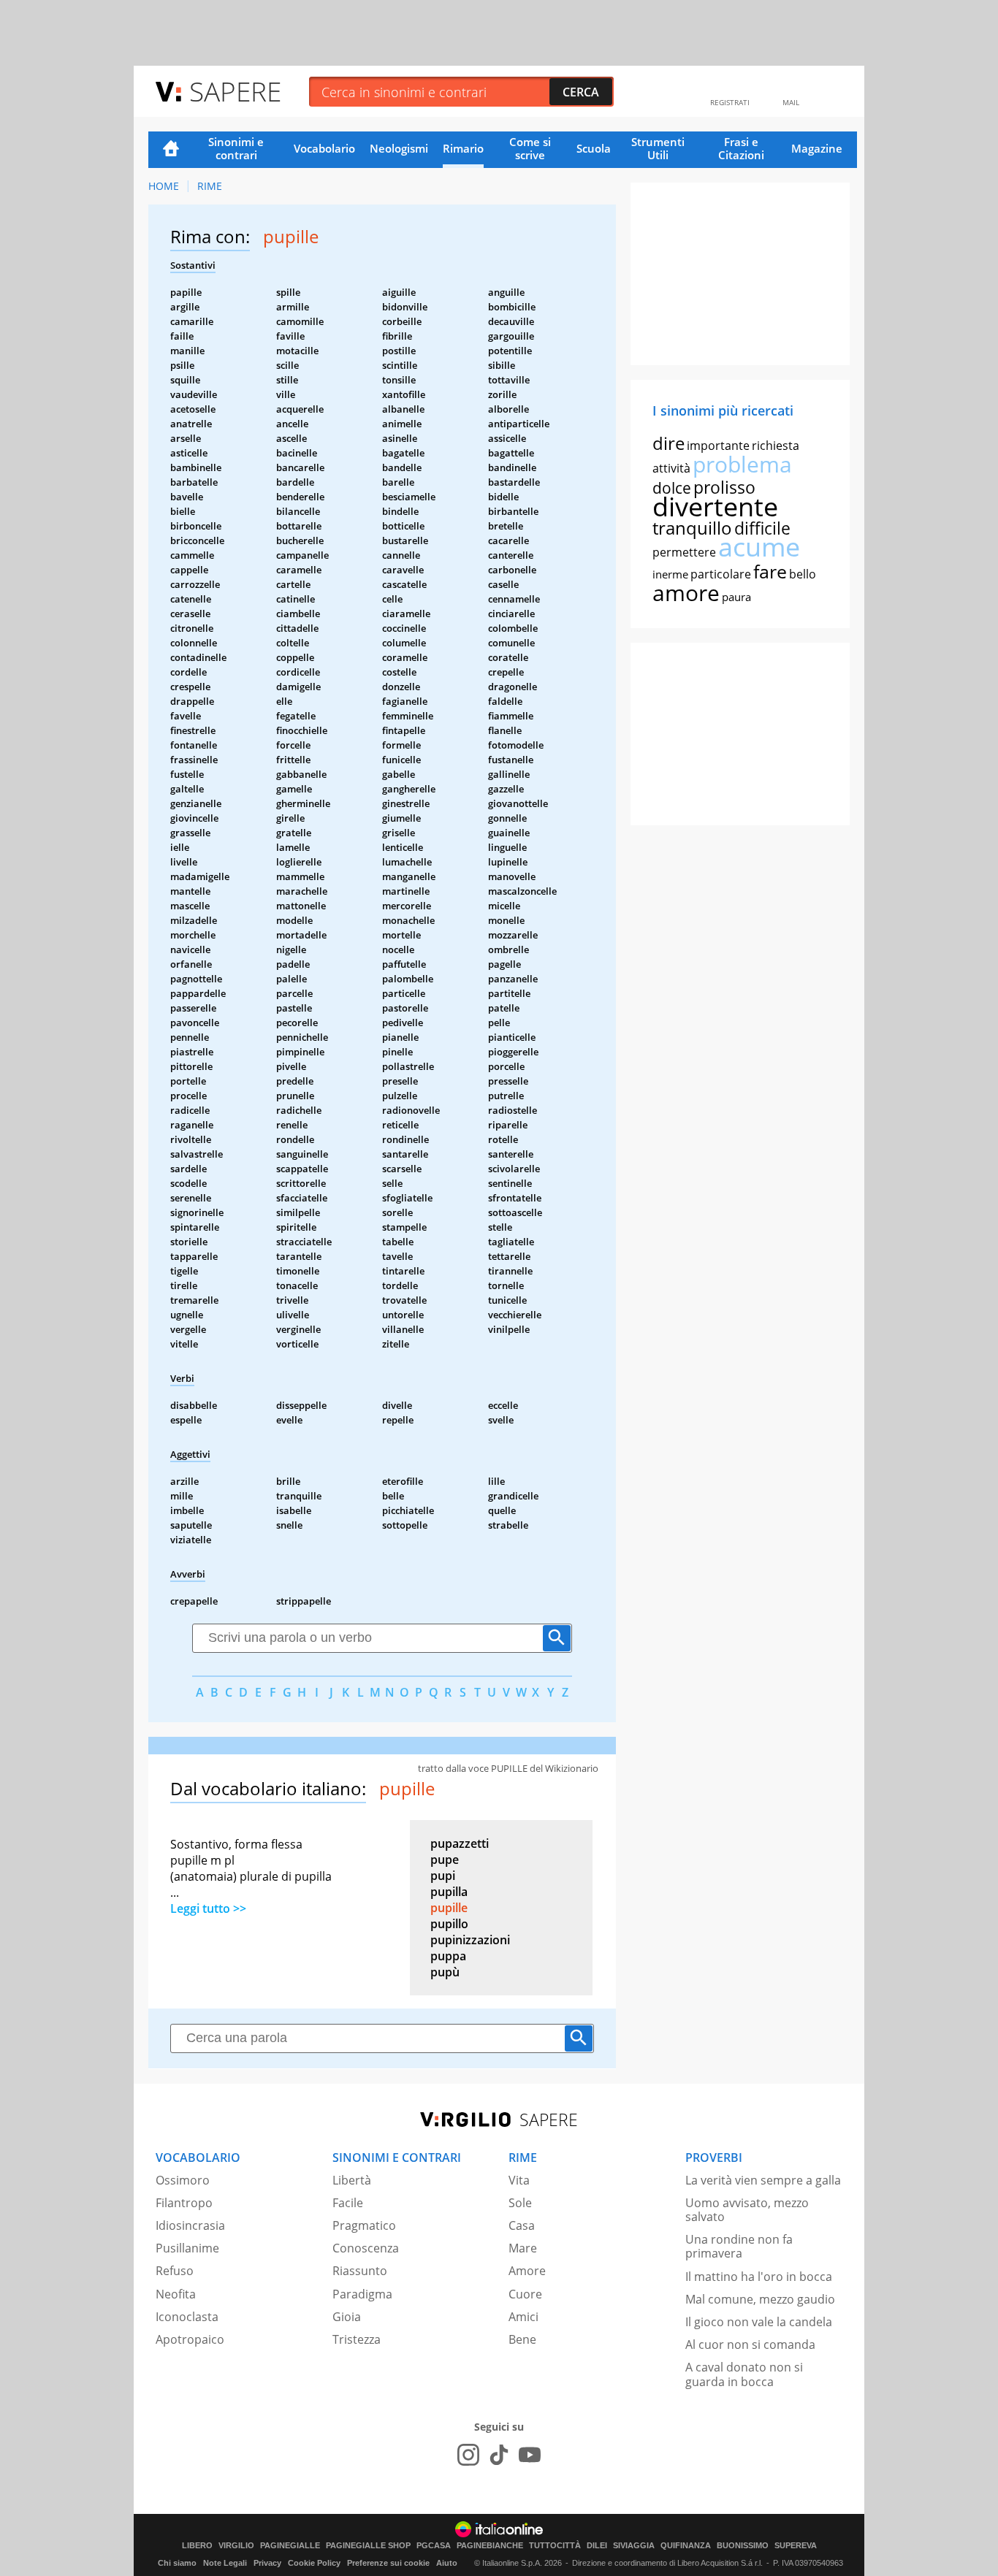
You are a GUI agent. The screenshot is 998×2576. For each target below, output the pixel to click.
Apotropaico (190, 2339)
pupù (445, 1972)
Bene (522, 2339)
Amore (527, 2271)
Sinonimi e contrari (236, 148)
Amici (523, 2317)
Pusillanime (187, 2248)
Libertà (352, 2180)
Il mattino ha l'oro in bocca (759, 2277)
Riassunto (360, 2271)
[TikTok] (499, 2455)
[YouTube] (530, 2455)
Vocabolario (324, 148)
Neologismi (399, 148)
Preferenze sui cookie (388, 2563)
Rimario (463, 148)
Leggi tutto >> (208, 1908)
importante (718, 446)
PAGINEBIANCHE (490, 2546)
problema (742, 464)
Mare (523, 2248)
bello (803, 574)
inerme (670, 574)
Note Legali (225, 2563)
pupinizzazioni (470, 1940)
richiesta (776, 446)
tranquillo (692, 528)
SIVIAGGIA (634, 2546)
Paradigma (362, 2294)
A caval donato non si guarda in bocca (744, 2374)
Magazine (817, 148)
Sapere (235, 91)
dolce (672, 488)
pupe (445, 1860)
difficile (762, 528)
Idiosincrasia (190, 2225)
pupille (449, 1908)
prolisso (724, 487)
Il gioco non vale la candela (759, 2322)
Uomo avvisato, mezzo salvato (747, 2210)
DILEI (597, 2546)
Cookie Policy (314, 2563)
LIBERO (197, 2546)
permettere (684, 552)
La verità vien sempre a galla (763, 2180)
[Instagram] (468, 2455)
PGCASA (434, 2546)
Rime (210, 186)
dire (668, 443)
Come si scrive (530, 148)
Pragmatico (364, 2225)
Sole (520, 2203)
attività (671, 468)
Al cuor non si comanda (750, 2344)
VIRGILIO (236, 2546)
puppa (448, 1956)
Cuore (525, 2294)
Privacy (267, 2563)
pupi (443, 1876)
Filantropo (184, 2203)
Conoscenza (366, 2248)
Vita (519, 2180)
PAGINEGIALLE (290, 2546)
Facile (348, 2203)
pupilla (449, 1892)
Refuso (175, 2271)
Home (171, 150)
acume (759, 547)
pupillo (449, 1924)
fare (770, 571)
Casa (522, 2225)
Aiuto (447, 2563)
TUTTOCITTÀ (555, 2546)
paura (736, 597)
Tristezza (357, 2339)
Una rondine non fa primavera (739, 2246)
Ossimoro (183, 2180)
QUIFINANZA (686, 2546)
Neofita (176, 2294)
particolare (721, 574)
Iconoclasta (187, 2317)
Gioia (347, 2317)
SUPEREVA (796, 2546)
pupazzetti (460, 1843)
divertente (715, 507)
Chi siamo (177, 2563)
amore (686, 593)
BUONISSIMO (743, 2546)
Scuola (594, 148)
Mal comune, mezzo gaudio (760, 2299)
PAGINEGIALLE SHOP (368, 2546)
